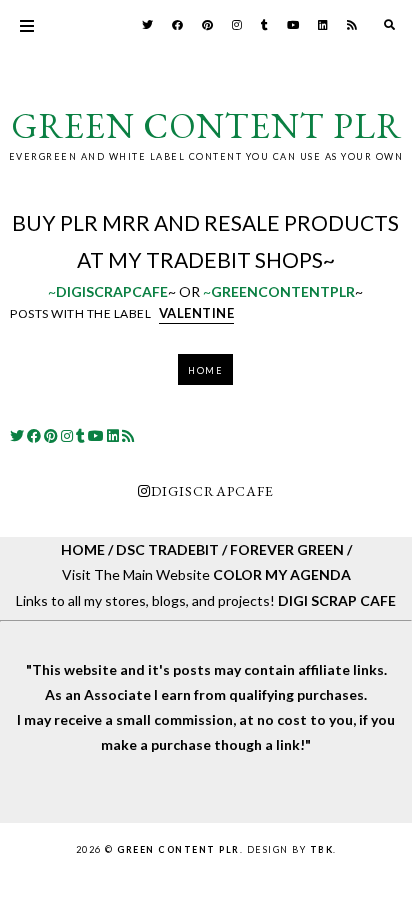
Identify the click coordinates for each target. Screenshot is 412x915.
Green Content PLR (206, 125)
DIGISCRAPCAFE (212, 491)
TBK (322, 849)
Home (205, 370)
